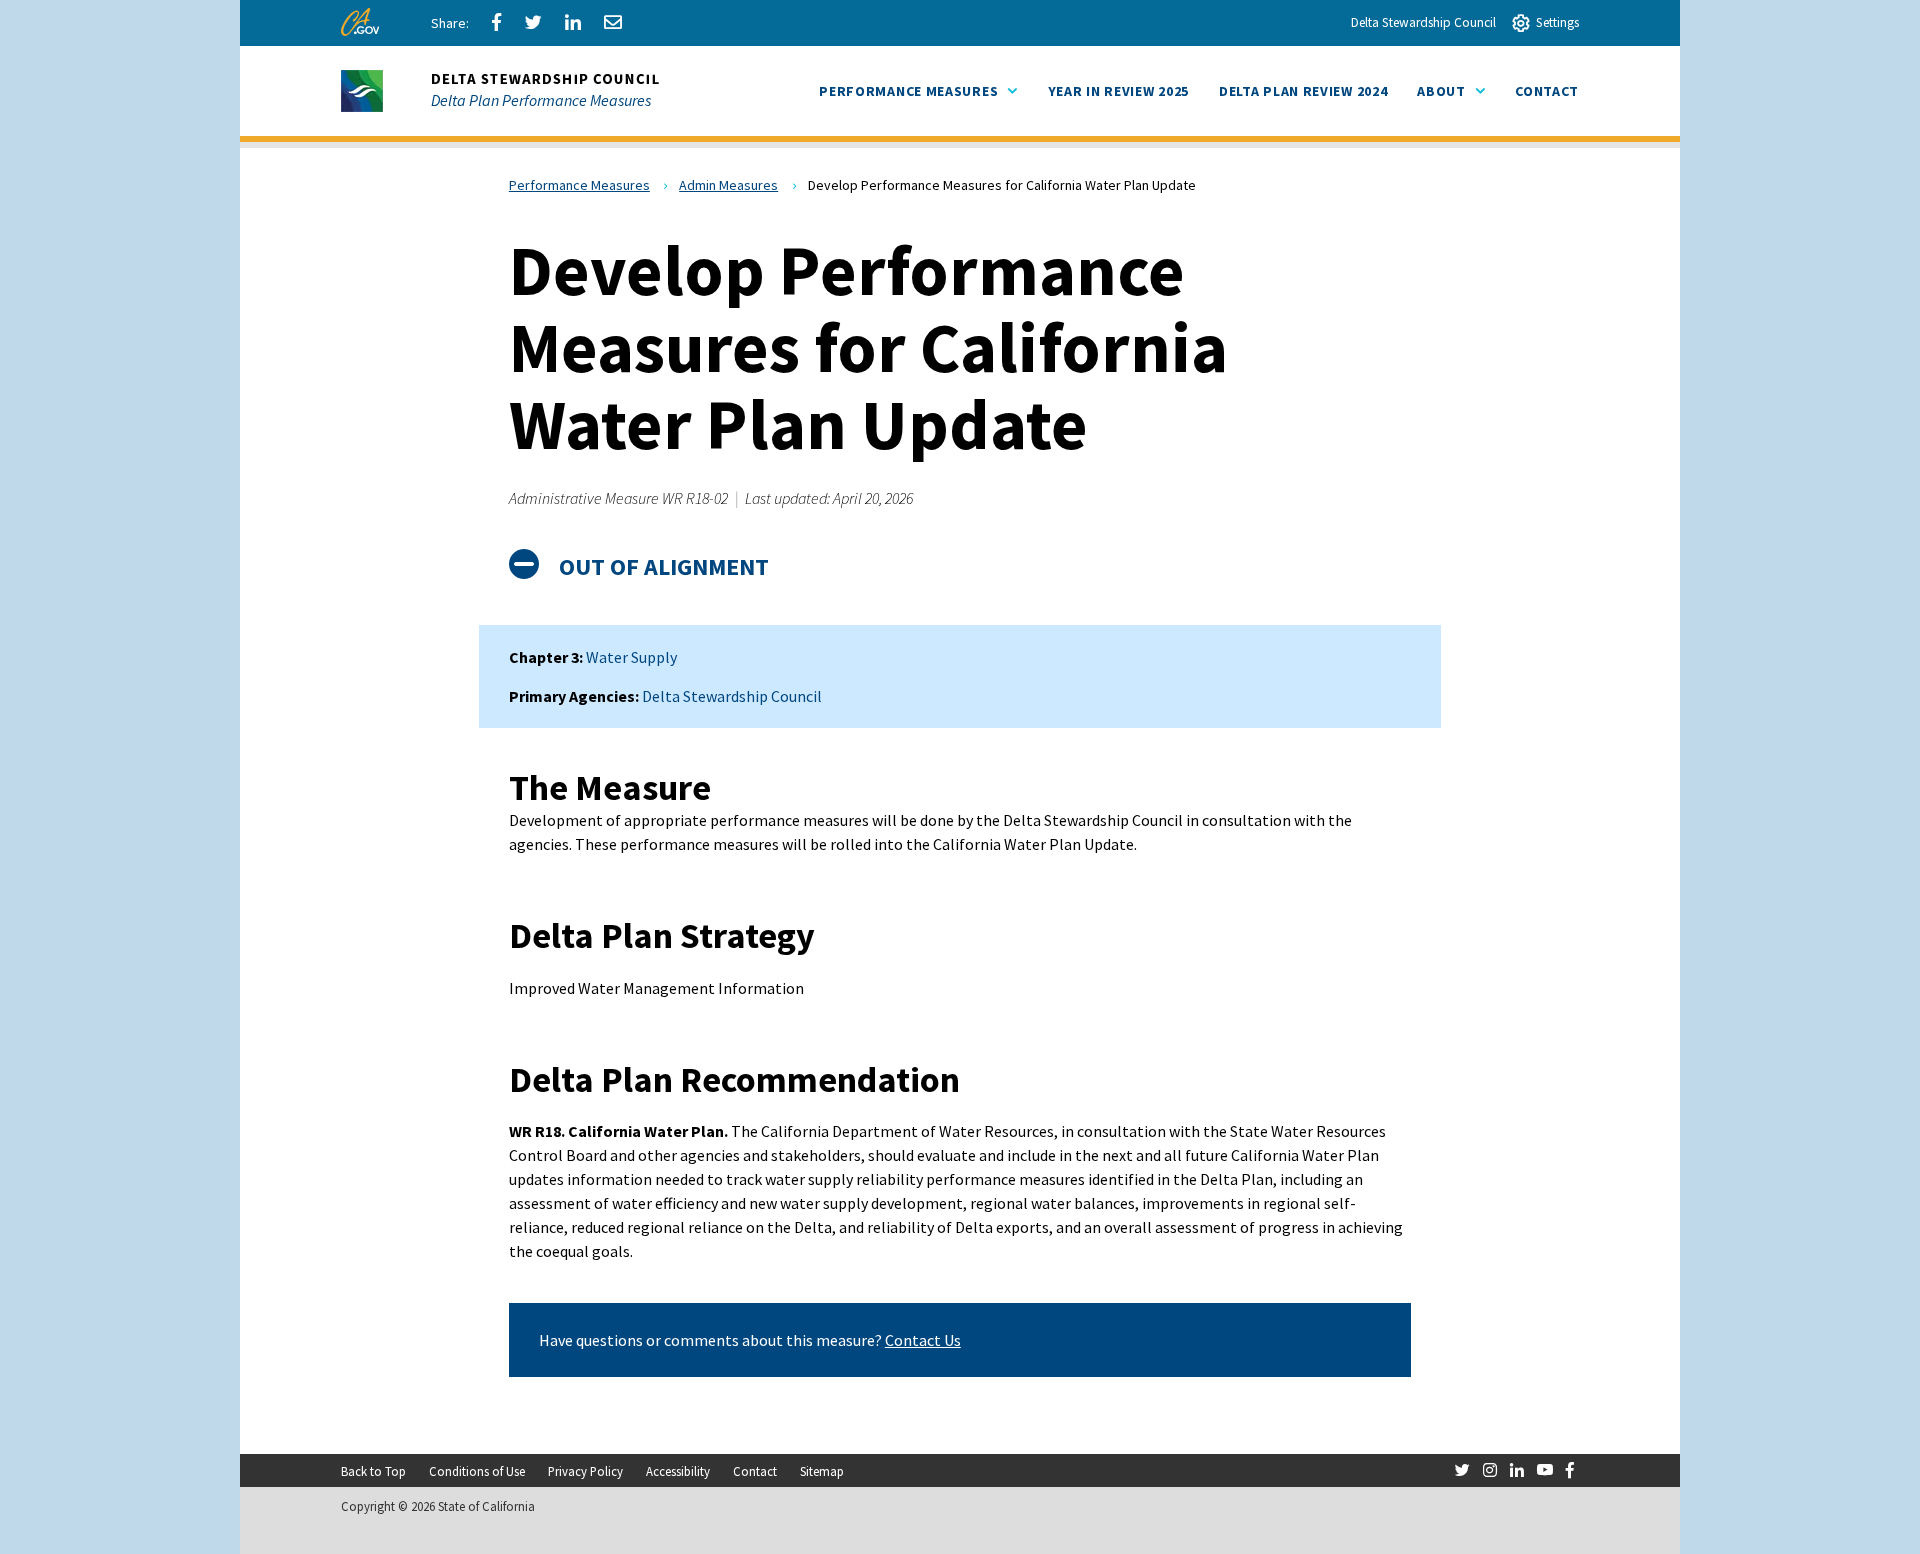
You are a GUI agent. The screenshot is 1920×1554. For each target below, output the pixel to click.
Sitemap (822, 1471)
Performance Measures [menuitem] (918, 90)
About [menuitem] (1451, 90)
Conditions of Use (477, 1471)
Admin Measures (728, 185)
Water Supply (631, 657)
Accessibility (678, 1471)
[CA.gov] (363, 27)
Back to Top (373, 1471)
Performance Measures (579, 185)
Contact (755, 1471)
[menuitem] (1118, 91)
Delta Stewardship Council (1423, 22)
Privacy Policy (585, 1471)
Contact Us (923, 1340)
